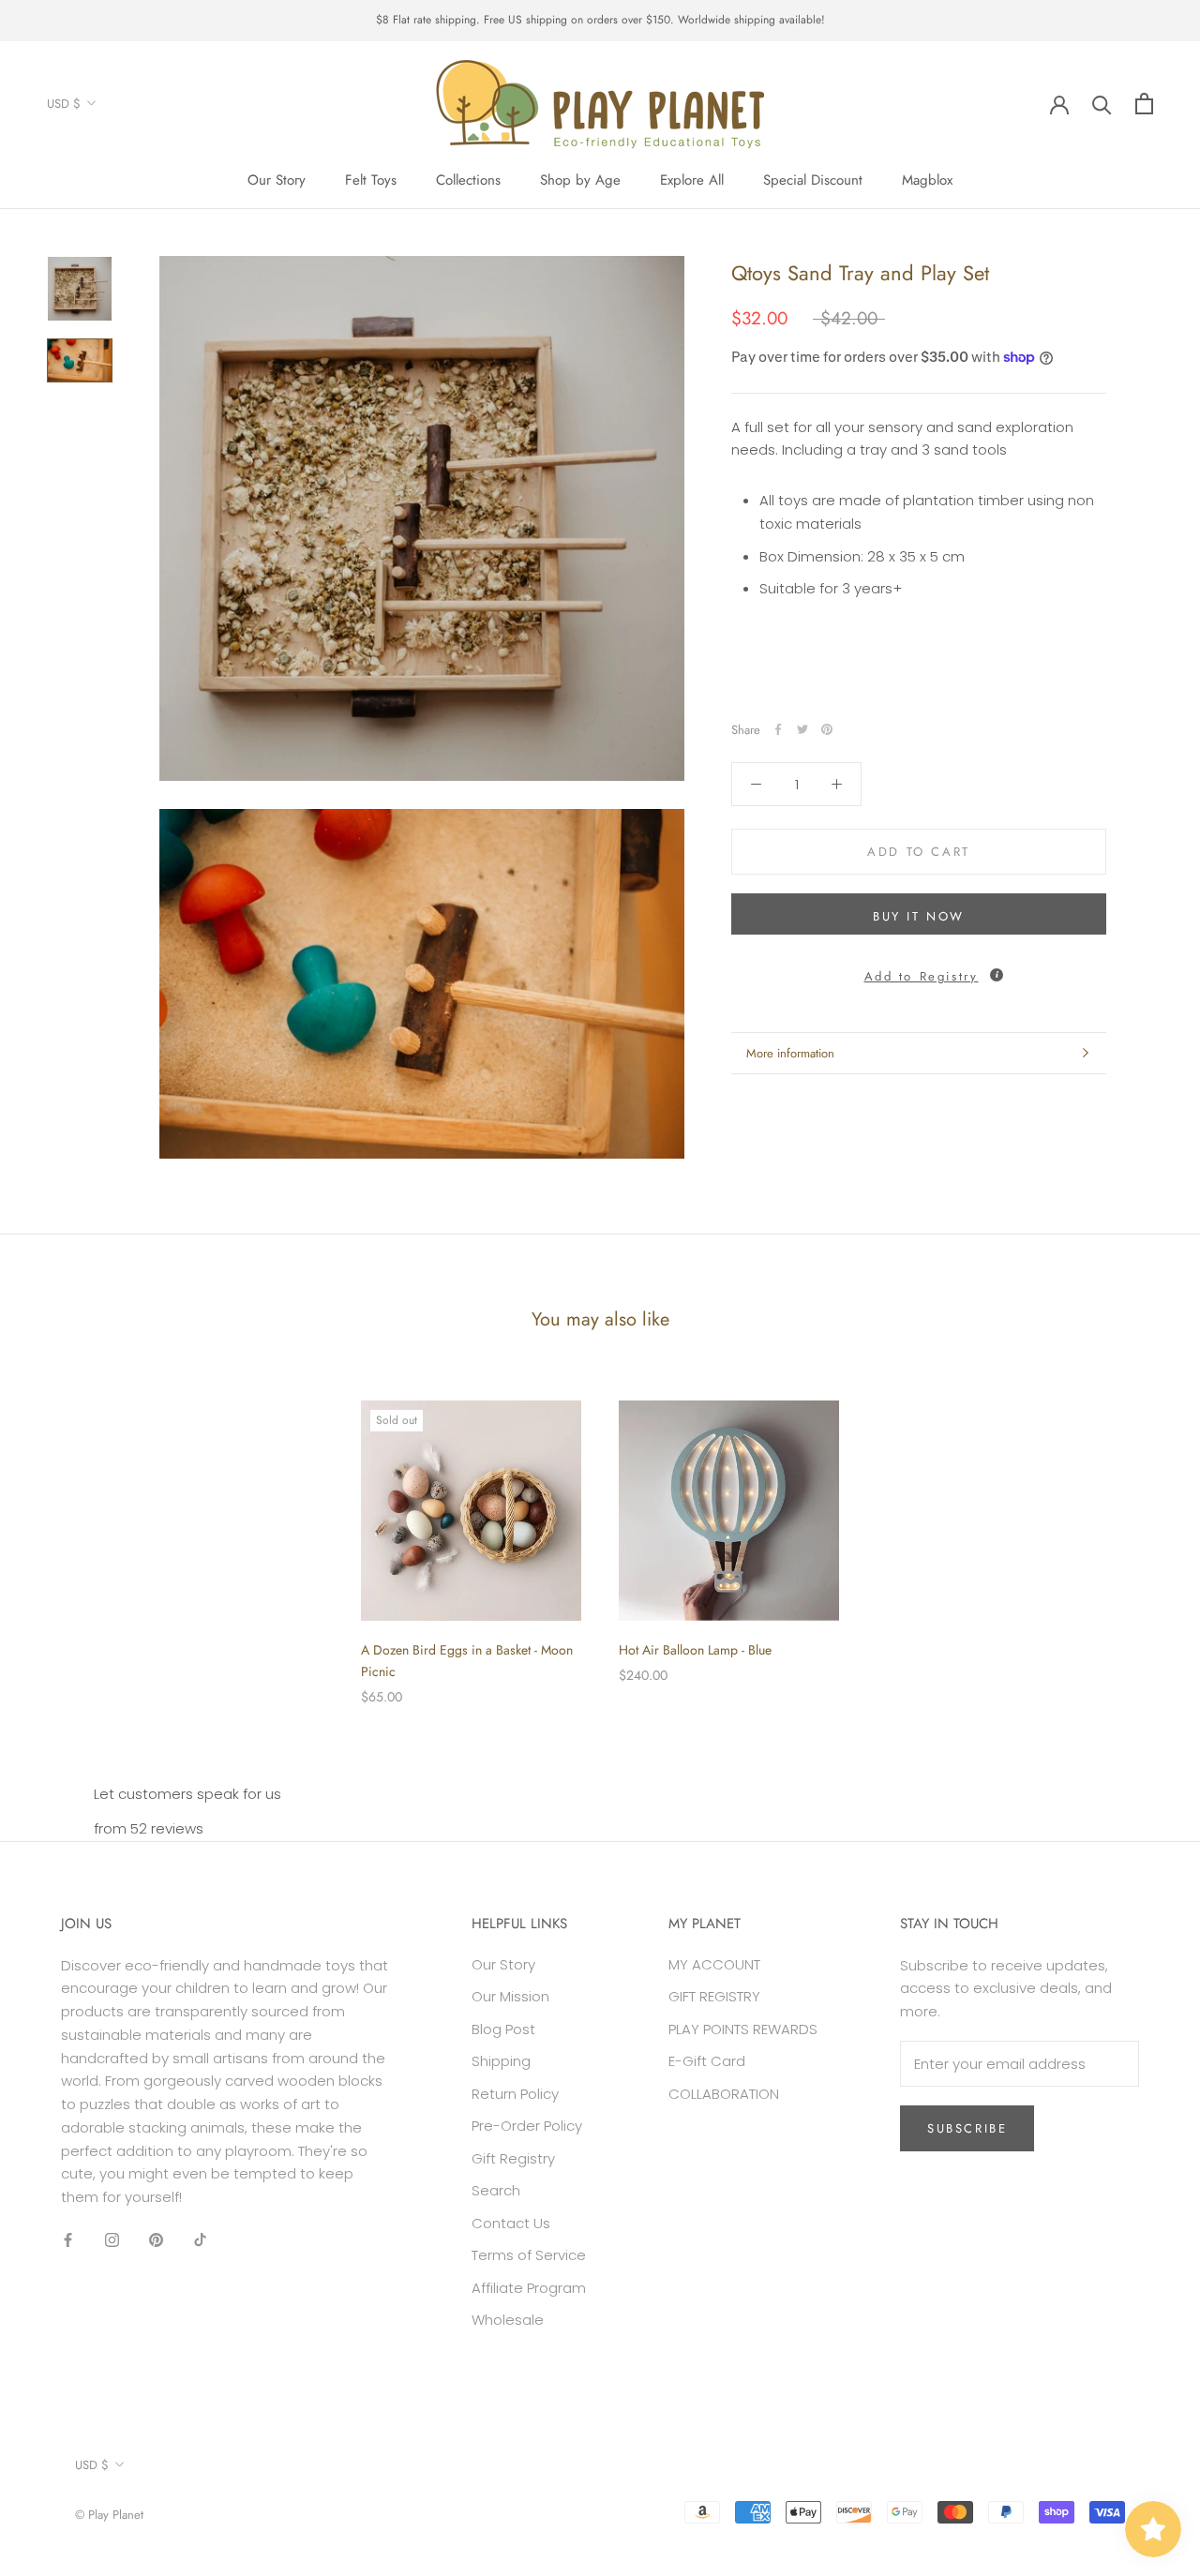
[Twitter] (802, 729)
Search (496, 2190)
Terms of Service (529, 2255)
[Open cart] (1144, 104)
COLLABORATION (724, 2094)
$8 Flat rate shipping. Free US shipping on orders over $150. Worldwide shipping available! (600, 20)
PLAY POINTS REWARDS (743, 2029)
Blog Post (503, 2029)
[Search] (1102, 104)
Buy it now (919, 916)
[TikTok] (200, 2240)
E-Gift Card (707, 2061)
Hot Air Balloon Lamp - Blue (695, 1650)
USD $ (64, 104)
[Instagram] (112, 2240)
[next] (1141, 1533)
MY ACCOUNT (714, 1964)
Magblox (927, 180)
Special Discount (813, 180)
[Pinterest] (827, 729)
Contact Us (511, 2223)
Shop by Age (580, 180)
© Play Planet (109, 2515)
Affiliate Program (529, 2288)
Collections (468, 180)
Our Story (277, 180)
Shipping (501, 2061)
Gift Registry (513, 2158)
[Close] (1154, 2215)
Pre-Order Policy (527, 2126)
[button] (919, 972)
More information (790, 1053)
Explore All (692, 180)
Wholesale (508, 2320)
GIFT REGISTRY (714, 1996)
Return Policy (515, 2094)
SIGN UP (996, 2501)
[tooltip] (997, 975)
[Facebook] (778, 729)
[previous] (59, 1533)
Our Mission (510, 1996)
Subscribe (967, 2128)
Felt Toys (371, 180)
